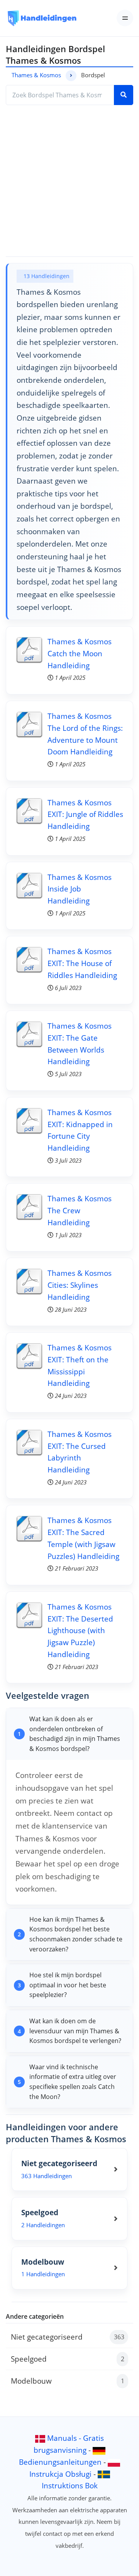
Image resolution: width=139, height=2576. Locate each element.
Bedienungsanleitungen (60, 2462)
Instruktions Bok (70, 2485)
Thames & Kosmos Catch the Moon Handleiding (80, 653)
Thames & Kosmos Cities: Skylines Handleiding (80, 1285)
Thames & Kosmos (36, 75)
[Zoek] (124, 95)
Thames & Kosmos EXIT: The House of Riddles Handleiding (82, 963)
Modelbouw (68, 2381)
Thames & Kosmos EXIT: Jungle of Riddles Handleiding (85, 814)
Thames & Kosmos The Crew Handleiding (80, 1210)
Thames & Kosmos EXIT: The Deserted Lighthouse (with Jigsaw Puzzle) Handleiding (80, 1630)
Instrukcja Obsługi (60, 2474)
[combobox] (60, 95)
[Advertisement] (69, 181)
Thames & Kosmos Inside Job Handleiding (80, 889)
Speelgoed (68, 2359)
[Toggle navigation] (125, 18)
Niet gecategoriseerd (68, 2337)
